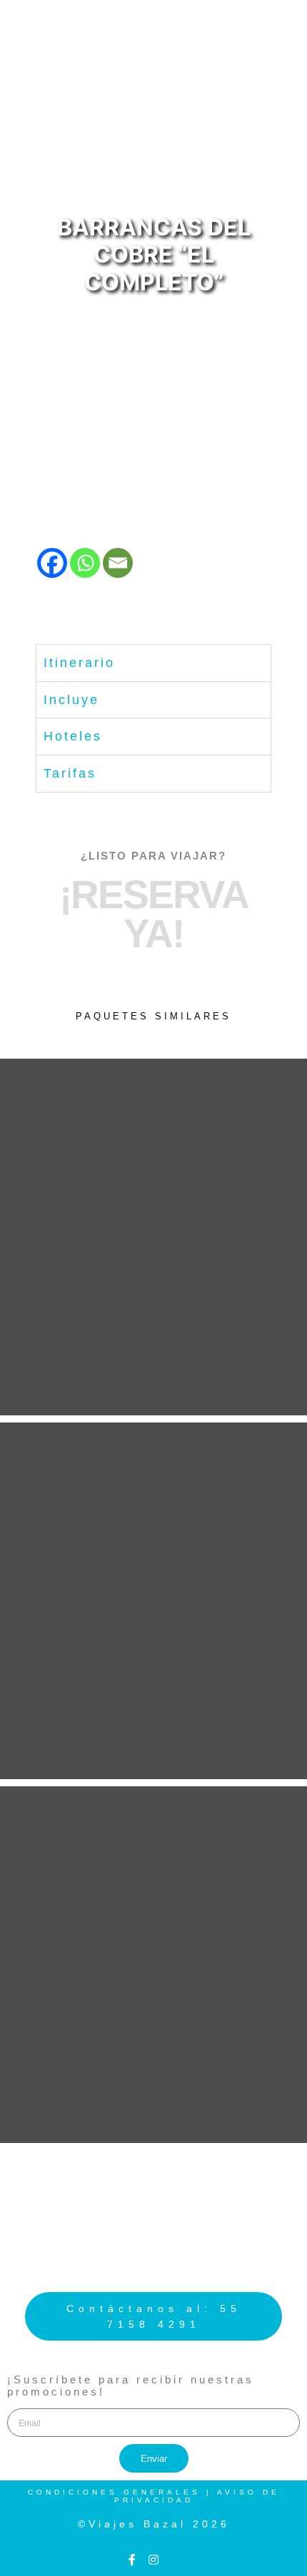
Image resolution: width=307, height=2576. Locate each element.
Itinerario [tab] (79, 663)
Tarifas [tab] (70, 773)
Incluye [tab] (71, 700)
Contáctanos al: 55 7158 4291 (154, 2316)
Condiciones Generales (114, 2492)
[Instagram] (153, 2560)
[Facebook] (52, 563)
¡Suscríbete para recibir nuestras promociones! (131, 2386)
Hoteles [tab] (73, 736)
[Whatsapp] (85, 563)
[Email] (118, 563)
